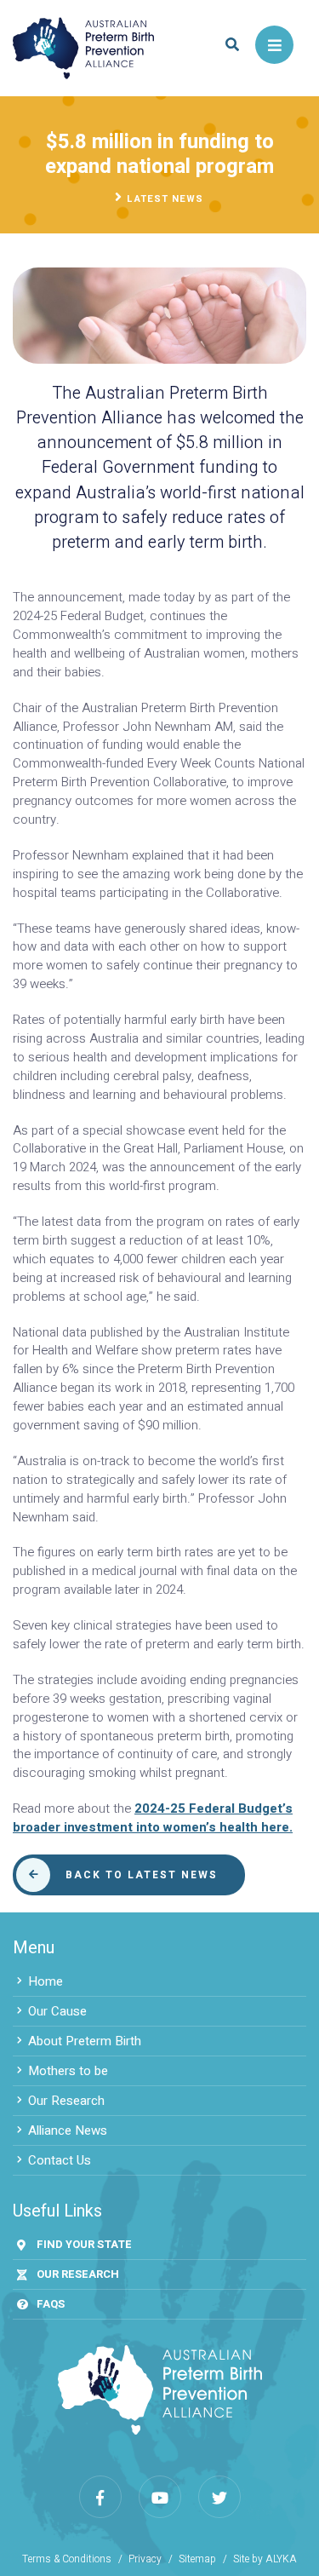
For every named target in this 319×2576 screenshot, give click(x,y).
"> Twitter (219, 2497)
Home (46, 1981)
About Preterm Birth (85, 2041)
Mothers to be (68, 2071)
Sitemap (197, 2559)
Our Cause (57, 2011)
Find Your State (84, 2244)
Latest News (165, 199)
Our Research (66, 2101)
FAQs (51, 2304)
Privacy (145, 2559)
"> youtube (160, 2497)
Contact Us (60, 2160)
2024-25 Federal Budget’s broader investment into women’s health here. (153, 1818)
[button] (232, 45)
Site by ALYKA (265, 2559)
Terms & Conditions (67, 2559)
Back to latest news (142, 1875)
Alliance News (68, 2130)
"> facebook (100, 2497)
